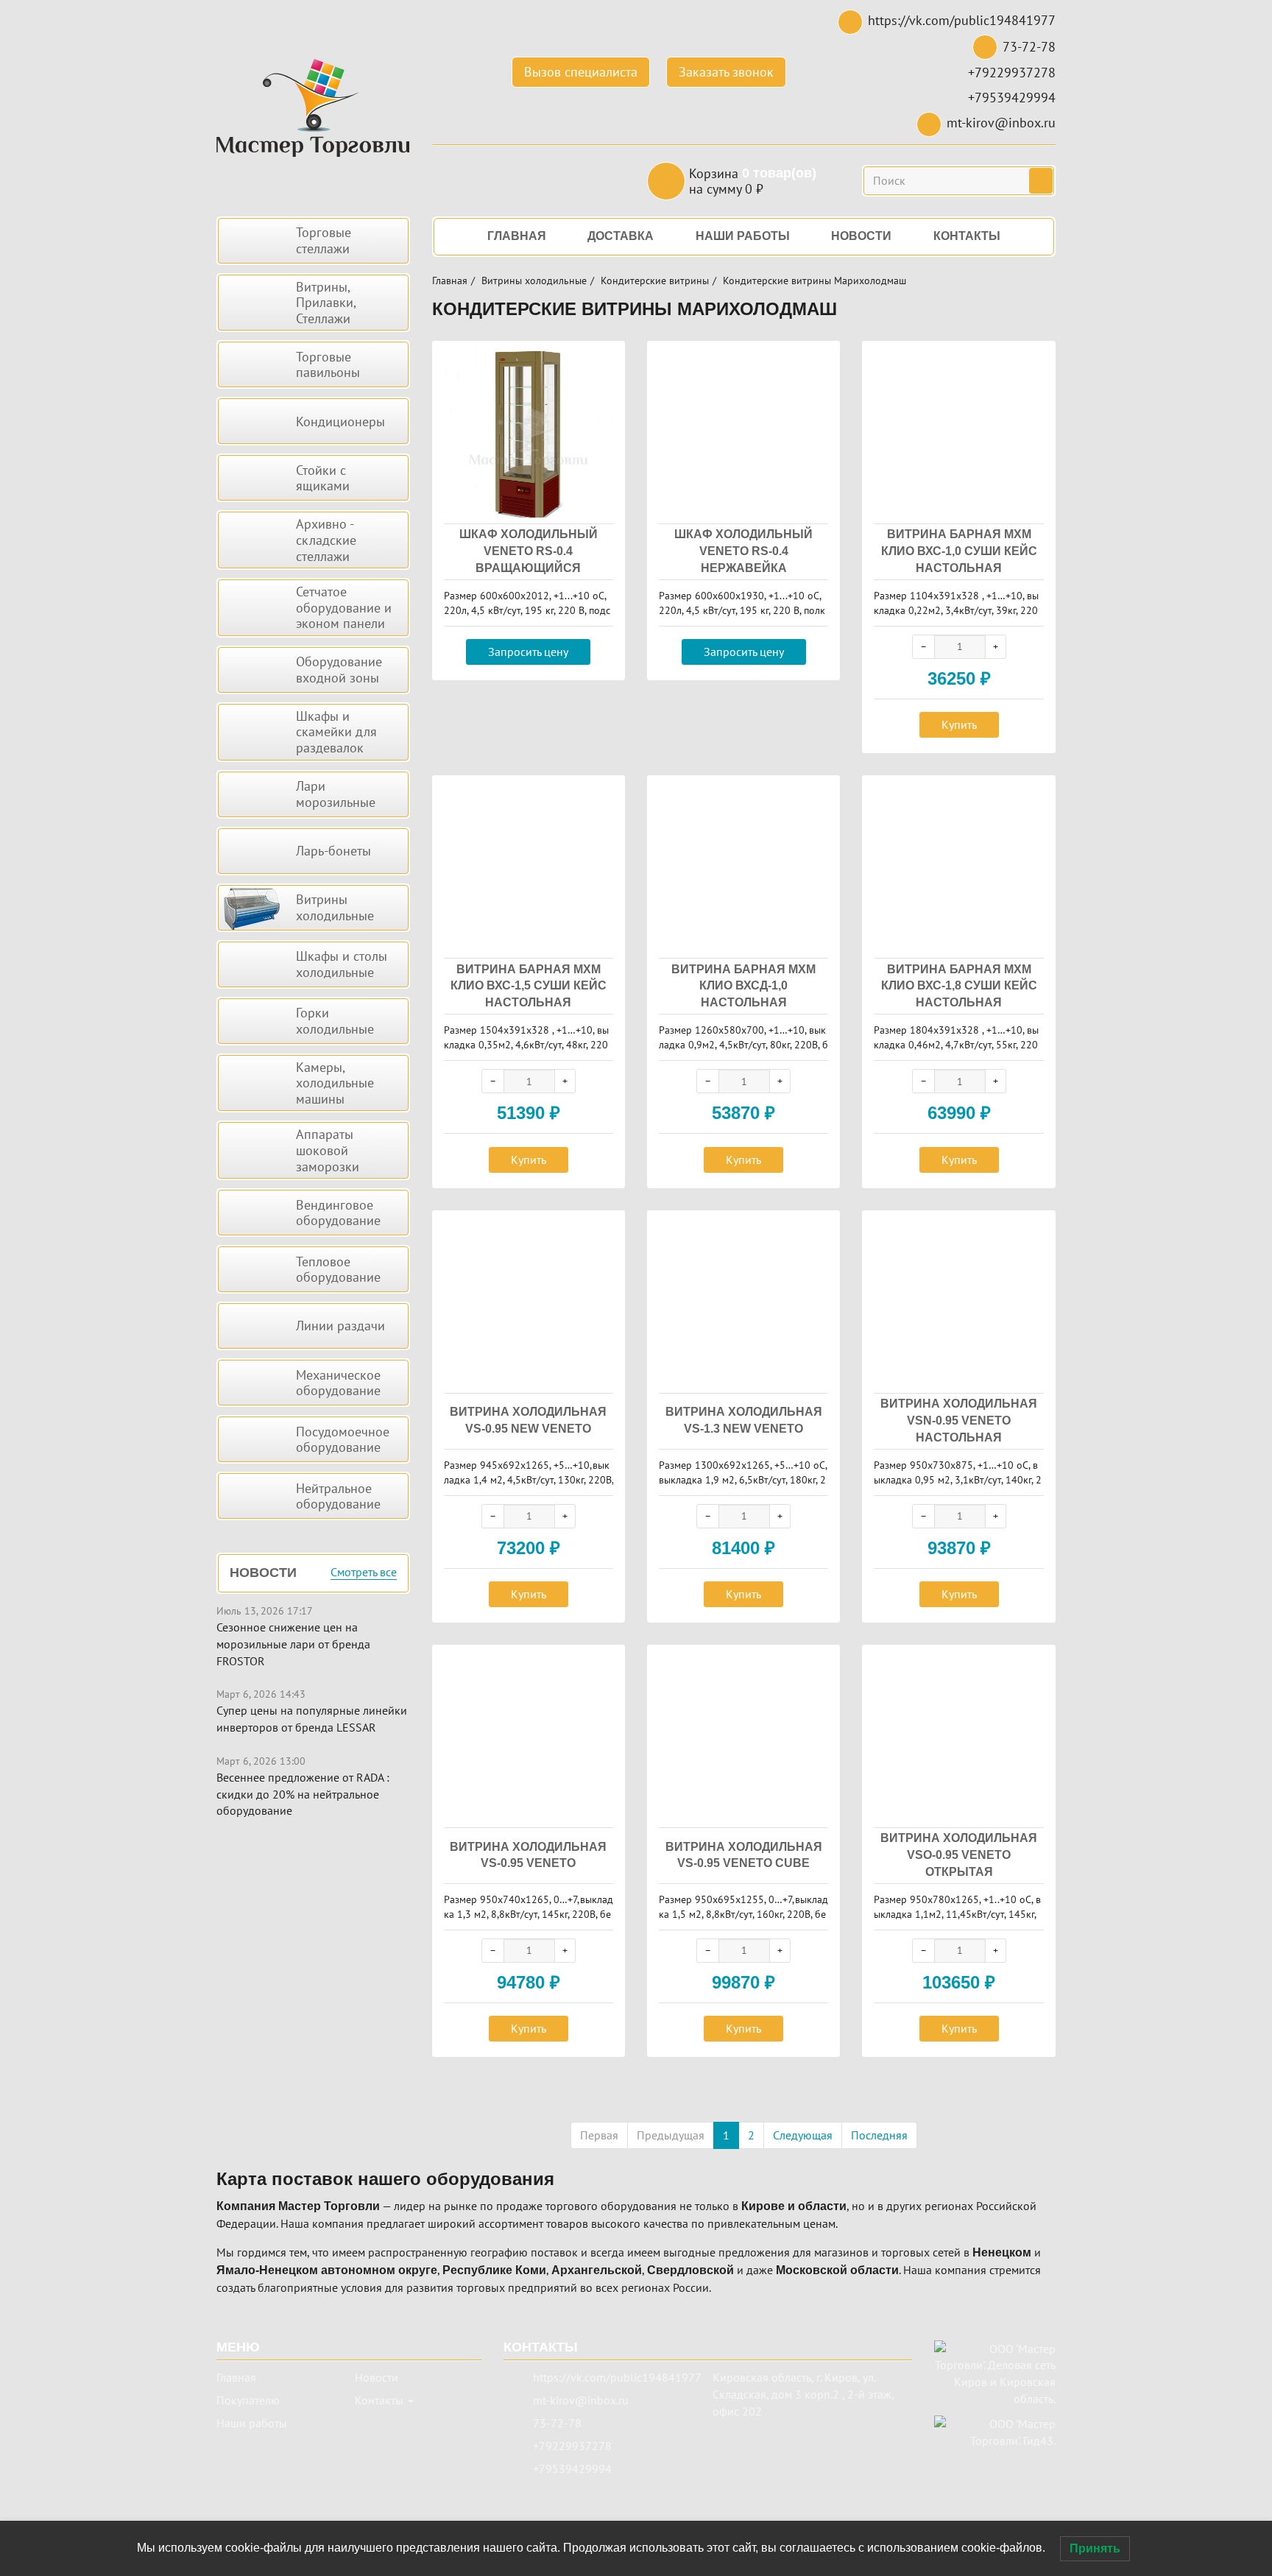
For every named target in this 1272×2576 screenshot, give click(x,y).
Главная (450, 280)
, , (803, 2394)
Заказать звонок (726, 72)
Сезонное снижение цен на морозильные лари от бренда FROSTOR (293, 1644)
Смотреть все (364, 1573)
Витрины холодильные (534, 280)
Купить (959, 724)
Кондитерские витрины (655, 280)
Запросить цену (528, 652)
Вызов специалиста (581, 72)
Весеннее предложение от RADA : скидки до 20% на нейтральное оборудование (303, 1794)
